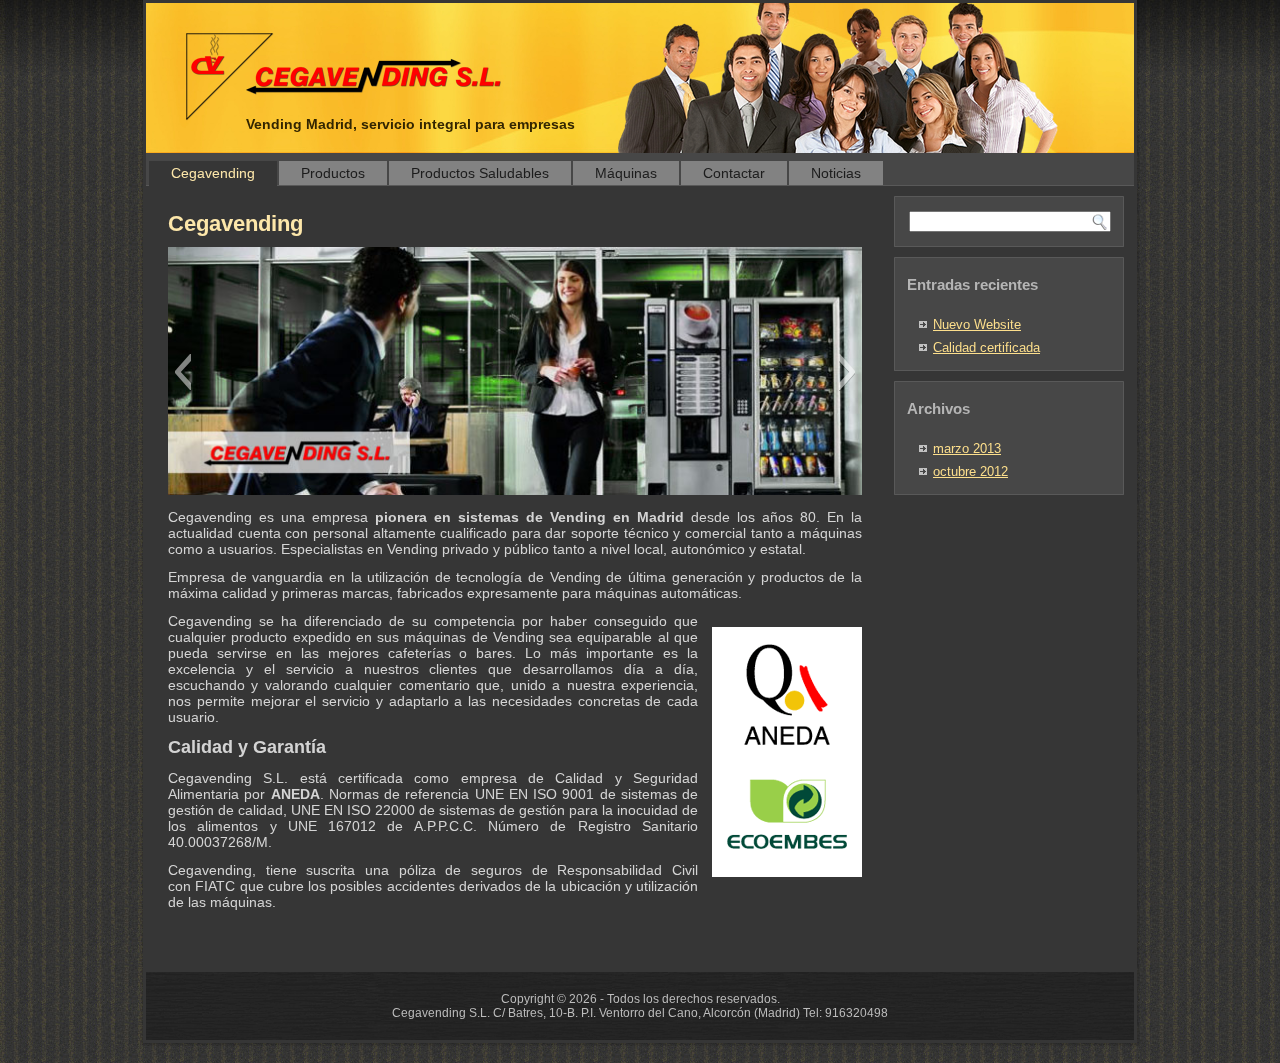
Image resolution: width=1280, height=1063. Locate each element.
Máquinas (626, 173)
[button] (182, 372)
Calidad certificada (986, 347)
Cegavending (213, 173)
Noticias (836, 173)
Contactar (734, 173)
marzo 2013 (967, 448)
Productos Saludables (480, 173)
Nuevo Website (977, 324)
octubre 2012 (970, 471)
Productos (333, 173)
